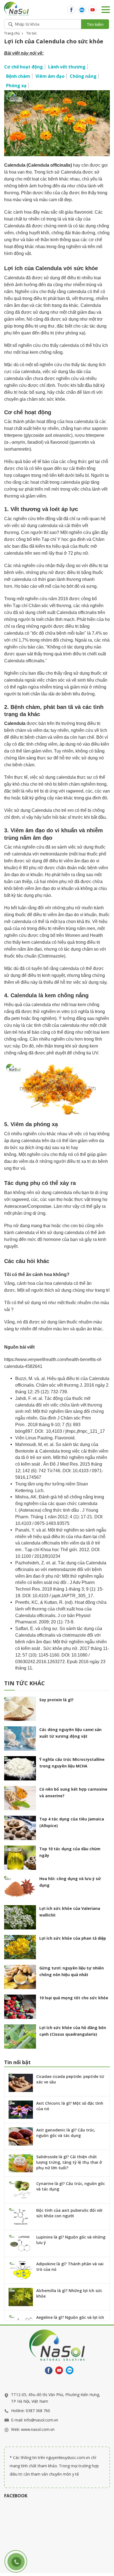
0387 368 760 (38, 2411)
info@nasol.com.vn (41, 2420)
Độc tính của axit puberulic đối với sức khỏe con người (69, 2213)
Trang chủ (12, 33)
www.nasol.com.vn (38, 2429)
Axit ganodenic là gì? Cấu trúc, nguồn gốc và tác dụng (66, 2133)
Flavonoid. (65, 1438)
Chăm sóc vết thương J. (60, 1385)
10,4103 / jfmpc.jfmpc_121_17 (75, 1431)
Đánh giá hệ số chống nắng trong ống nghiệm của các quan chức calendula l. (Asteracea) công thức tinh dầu (60, 1504)
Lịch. (40, 1491)
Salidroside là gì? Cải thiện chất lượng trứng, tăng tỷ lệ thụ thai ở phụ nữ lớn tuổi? (69, 2162)
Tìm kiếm (95, 24)
